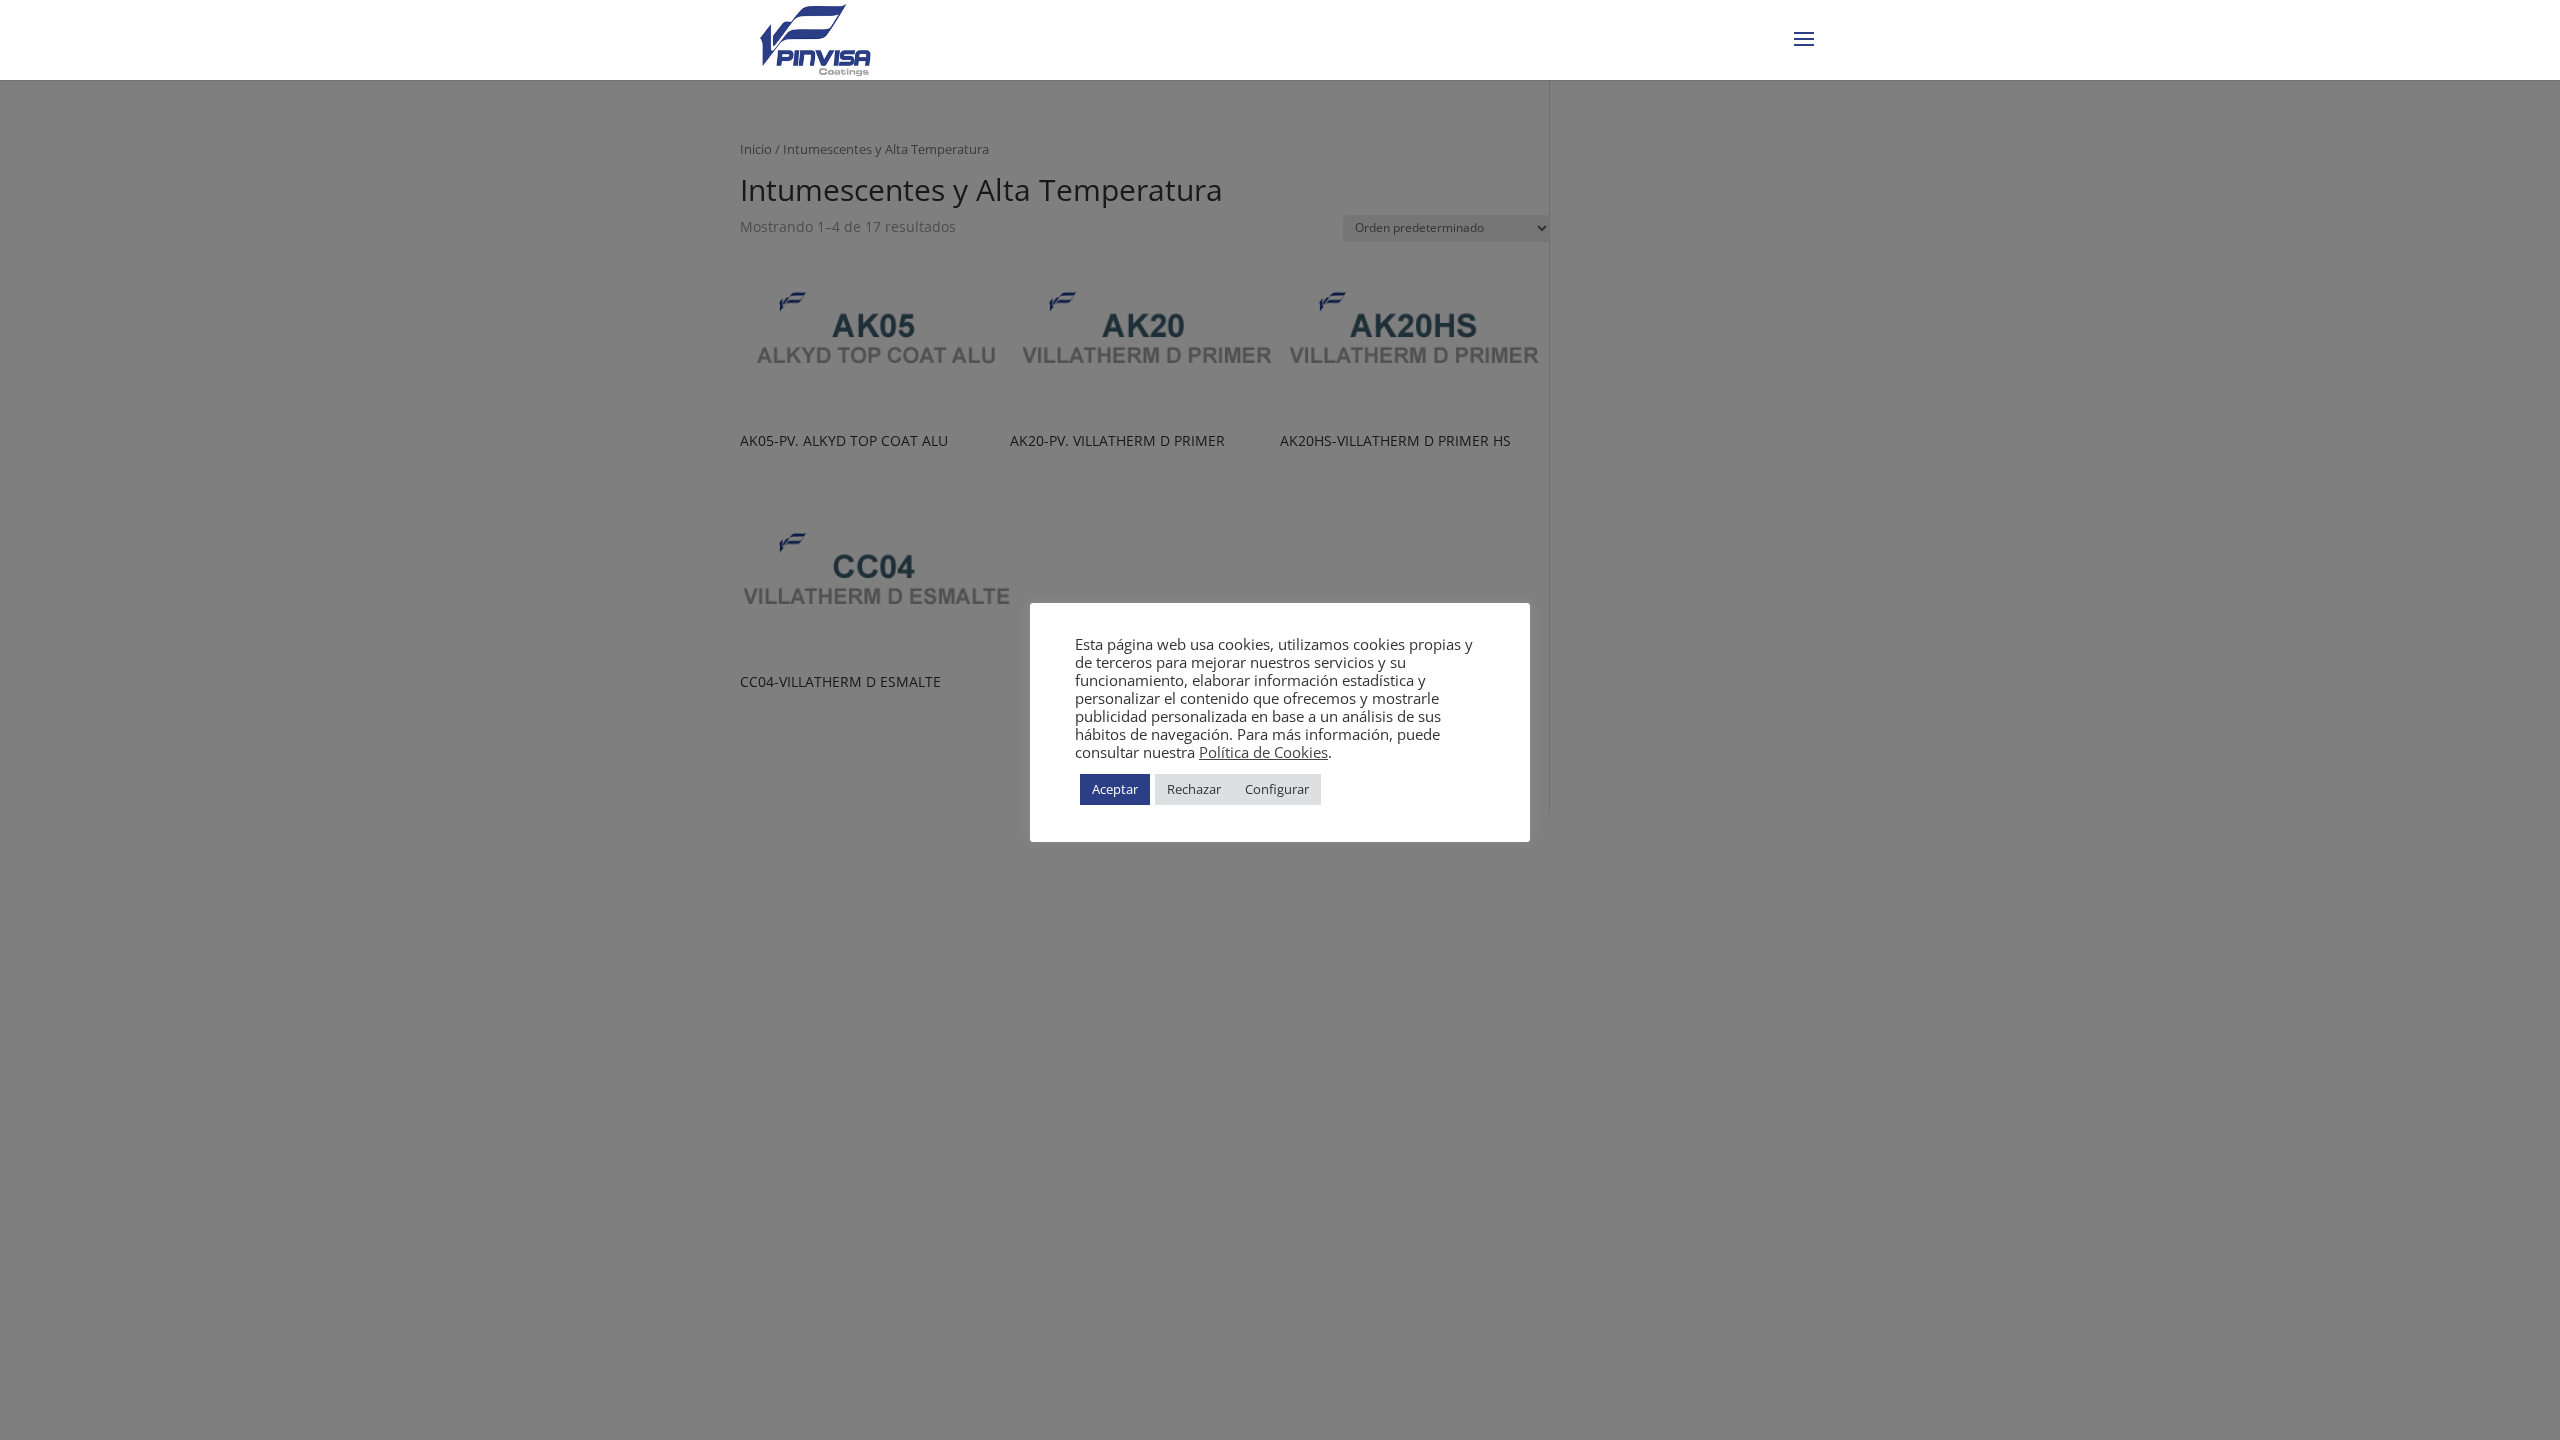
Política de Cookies (1263, 752)
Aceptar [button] (1115, 789)
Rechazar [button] (1194, 789)
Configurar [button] (1277, 789)
